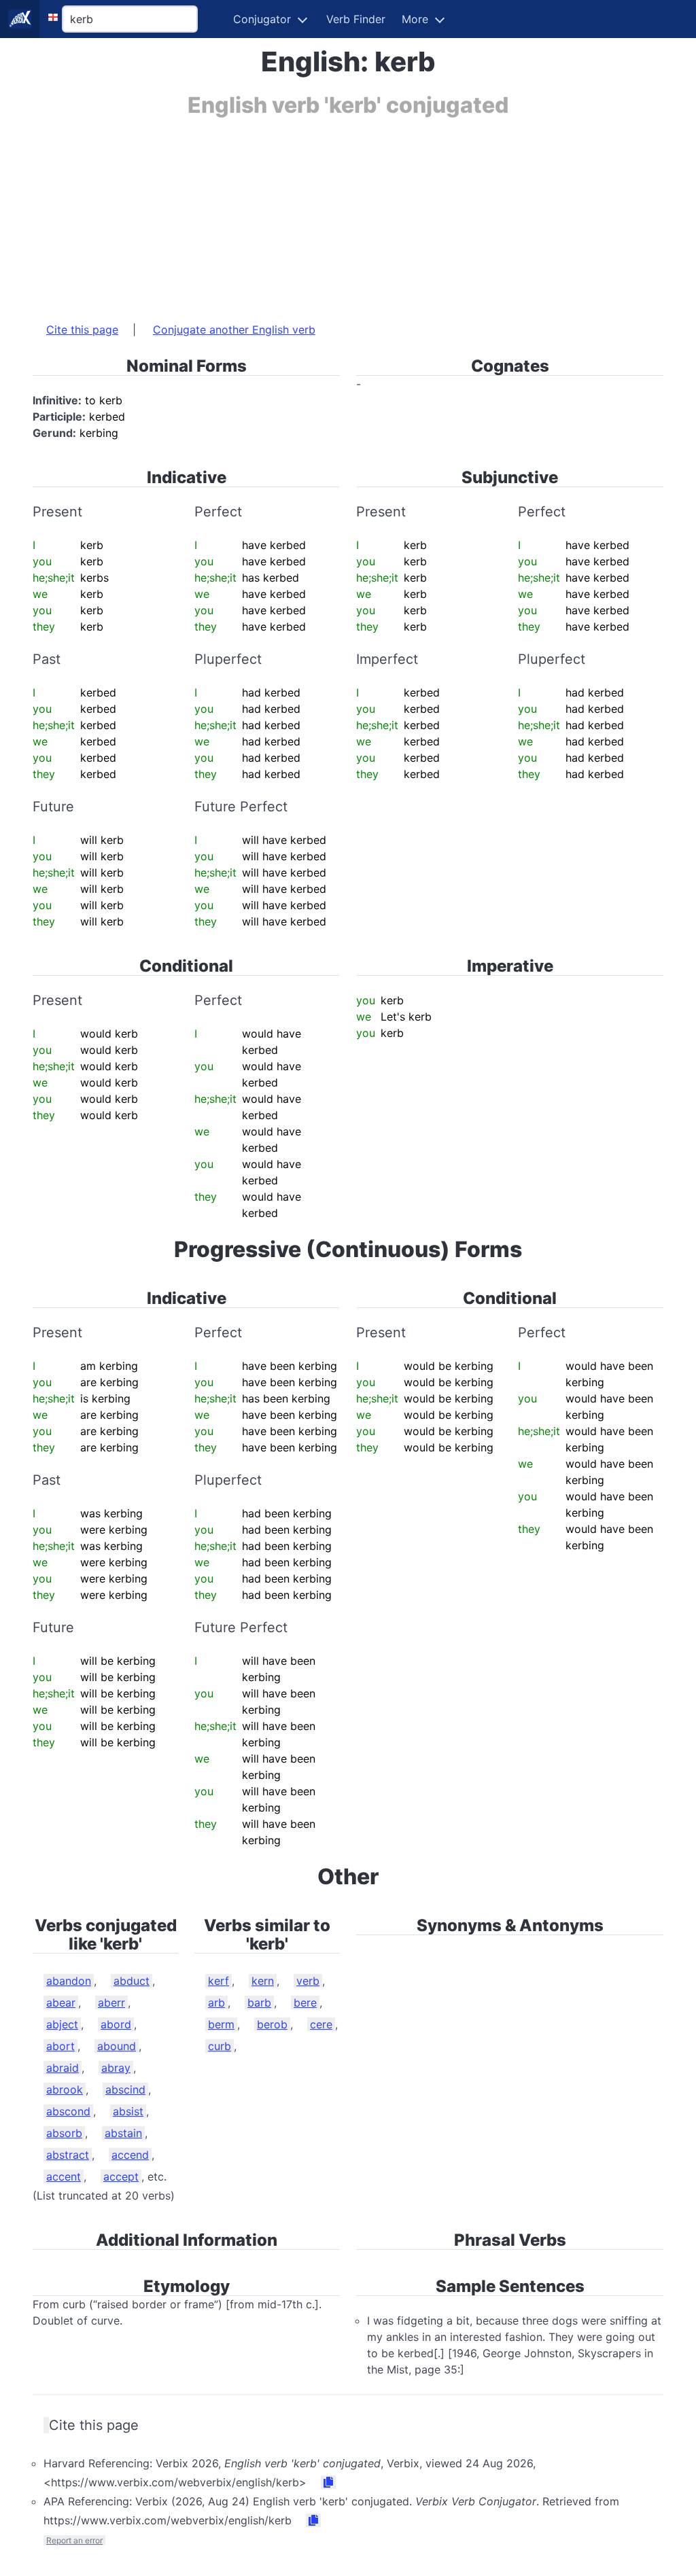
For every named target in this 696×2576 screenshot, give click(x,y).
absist (128, 2111)
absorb (64, 2133)
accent (64, 2176)
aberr (111, 2002)
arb (216, 2002)
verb (308, 1981)
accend (130, 2155)
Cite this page (82, 330)
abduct (132, 1981)
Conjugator (262, 19)
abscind (125, 2089)
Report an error (74, 2540)
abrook (65, 2089)
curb (220, 2046)
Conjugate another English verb (234, 330)
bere (305, 2002)
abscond (68, 2111)
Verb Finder (356, 19)
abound (117, 2046)
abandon (69, 1981)
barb (259, 2002)
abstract (68, 2155)
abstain (123, 2133)
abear (61, 2002)
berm (221, 2024)
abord (116, 2024)
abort (60, 2046)
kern (263, 1981)
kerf (219, 1981)
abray (116, 2068)
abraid (63, 2068)
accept (121, 2176)
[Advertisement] (348, 213)
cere (321, 2024)
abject (62, 2024)
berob (272, 2024)
